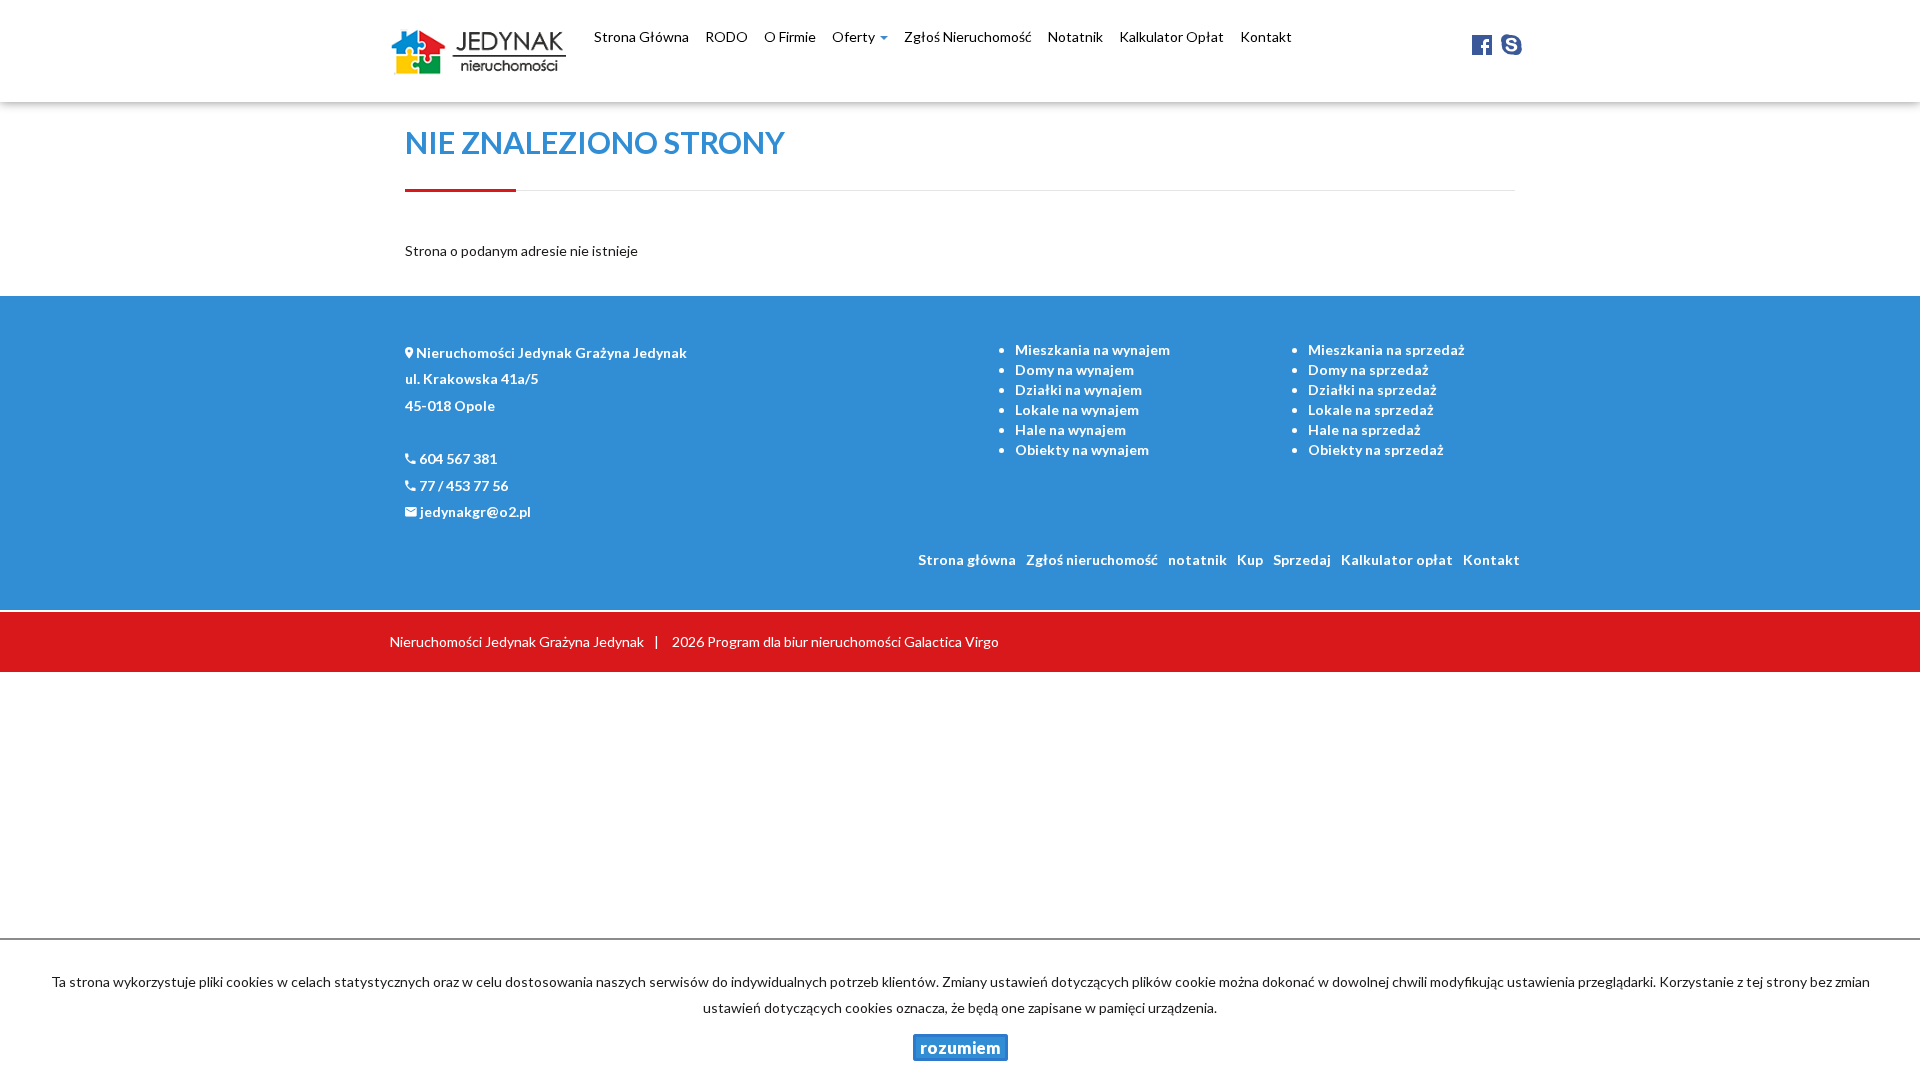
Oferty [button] (855, 36)
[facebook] (1482, 29)
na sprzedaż (1386, 349)
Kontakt (1266, 36)
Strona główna (641, 36)
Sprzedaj (1302, 559)
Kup (1250, 559)
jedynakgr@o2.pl (475, 511)
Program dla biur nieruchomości (805, 641)
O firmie (790, 36)
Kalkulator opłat (1171, 36)
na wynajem (1092, 349)
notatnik (1075, 36)
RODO (726, 36)
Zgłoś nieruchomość (968, 36)
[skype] (1511, 29)
